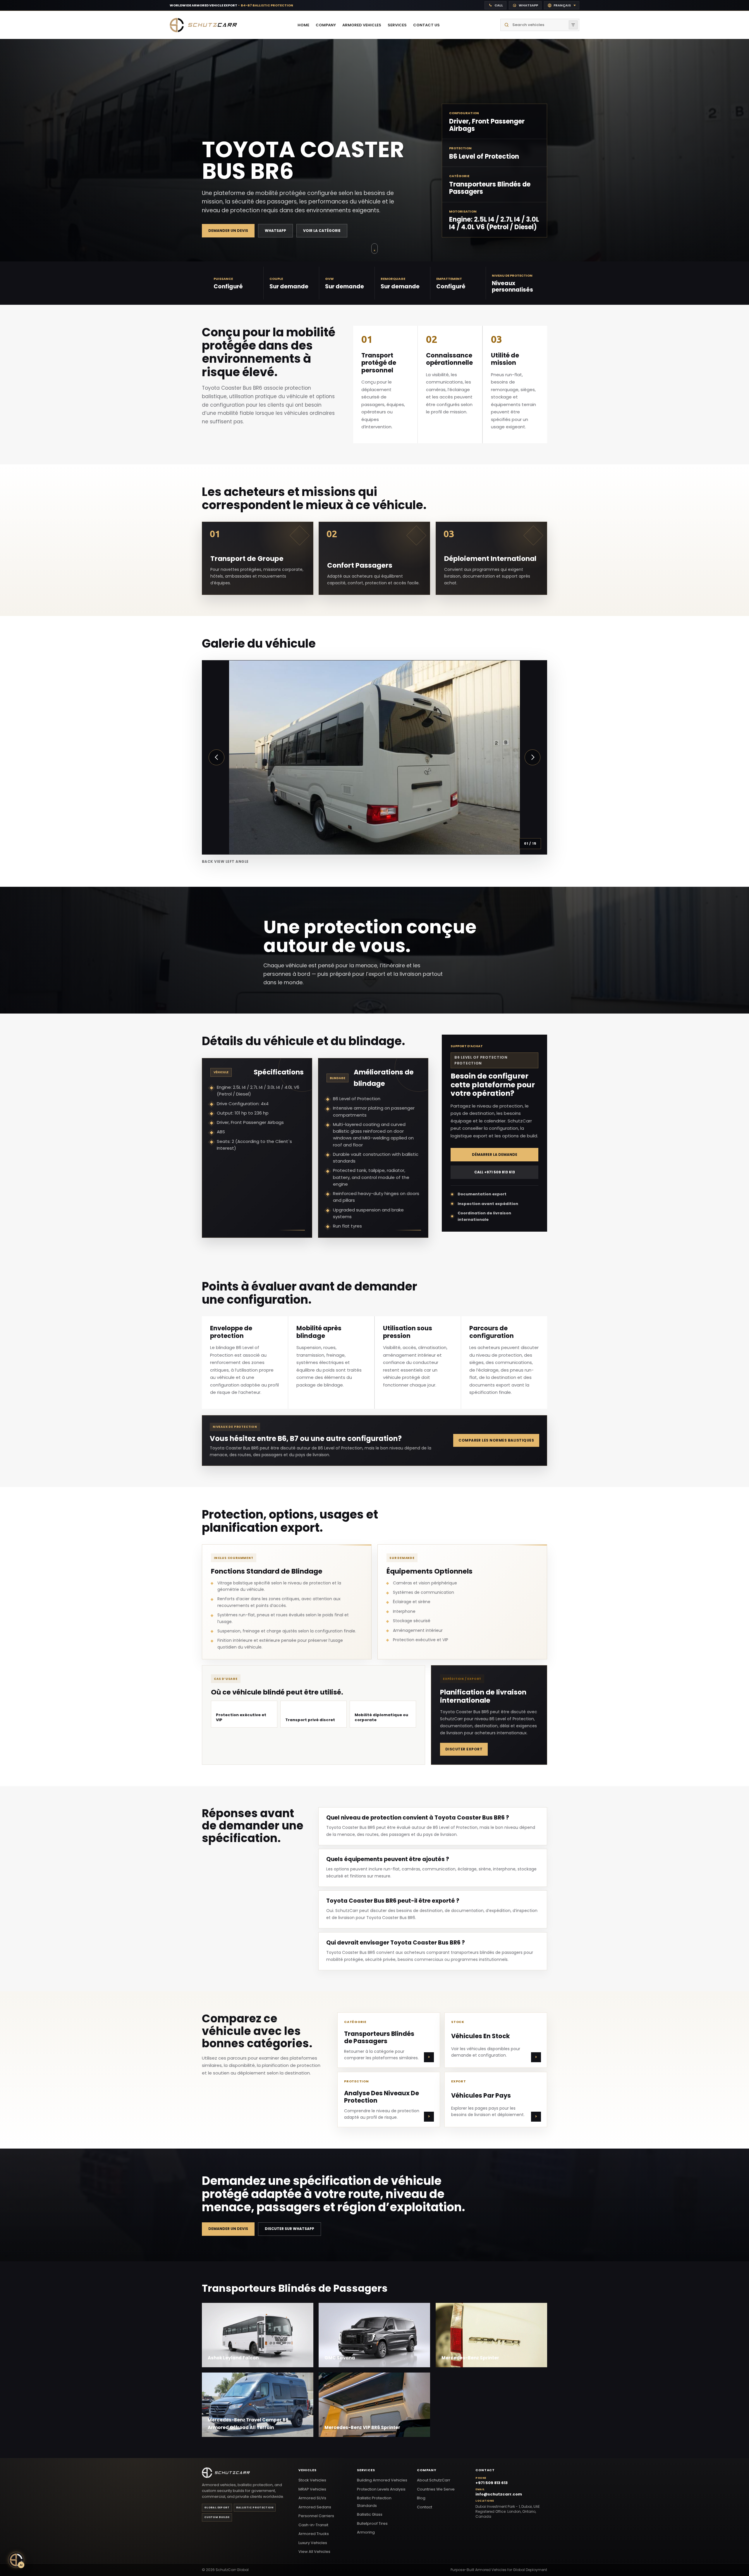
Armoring (366, 2532)
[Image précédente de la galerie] (217, 757)
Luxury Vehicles (313, 2543)
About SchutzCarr (434, 2480)
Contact (425, 2507)
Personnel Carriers (316, 2516)
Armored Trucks (314, 2534)
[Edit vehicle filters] (573, 25)
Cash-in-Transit (313, 2525)
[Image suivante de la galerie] (532, 757)
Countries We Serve (436, 2489)
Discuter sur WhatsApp (290, 2229)
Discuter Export (464, 1749)
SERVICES (397, 25)
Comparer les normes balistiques (496, 1440)
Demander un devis (228, 231)
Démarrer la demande (495, 1155)
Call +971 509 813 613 (495, 1172)
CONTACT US (426, 25)
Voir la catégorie (322, 231)
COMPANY (326, 25)
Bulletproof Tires (372, 2523)
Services (366, 2470)
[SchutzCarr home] (203, 25)
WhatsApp (275, 231)
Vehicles (307, 2470)
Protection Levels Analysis (381, 2489)
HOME (303, 25)
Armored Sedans (315, 2507)
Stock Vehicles (312, 2480)
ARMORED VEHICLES (362, 25)
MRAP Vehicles (312, 2489)
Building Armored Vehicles (382, 2480)
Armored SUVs (312, 2498)
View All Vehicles (314, 2552)
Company (427, 2470)
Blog (421, 2498)
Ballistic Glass (370, 2514)
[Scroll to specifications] (374, 249)
